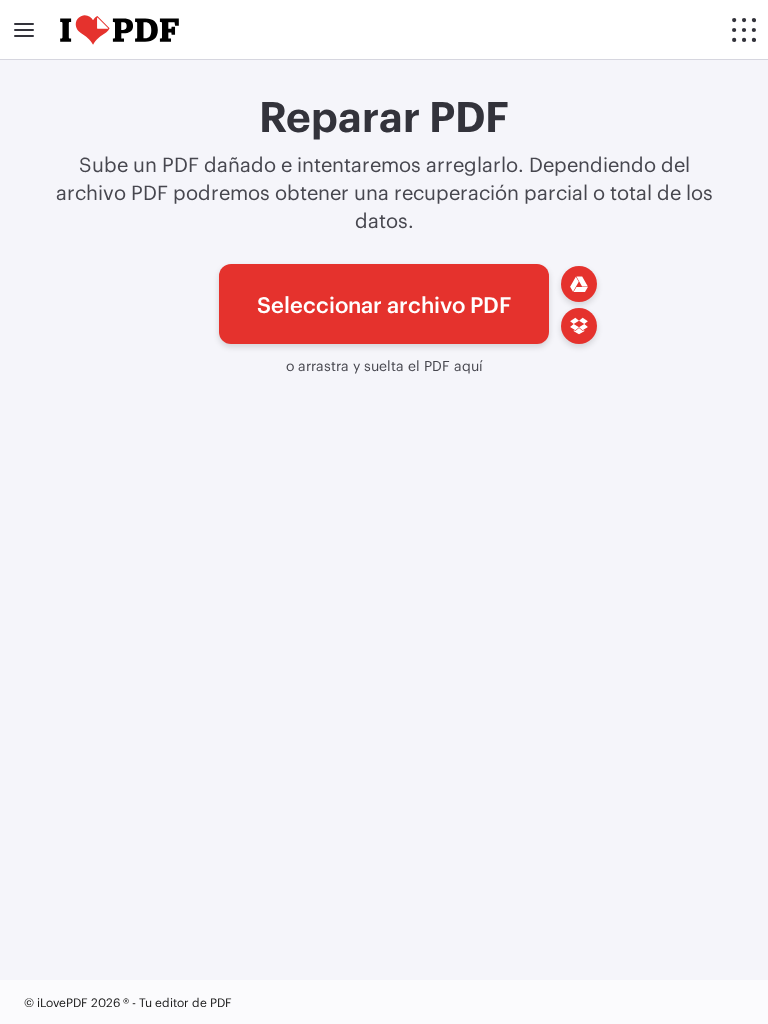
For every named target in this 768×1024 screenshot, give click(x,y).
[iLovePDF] (119, 30)
